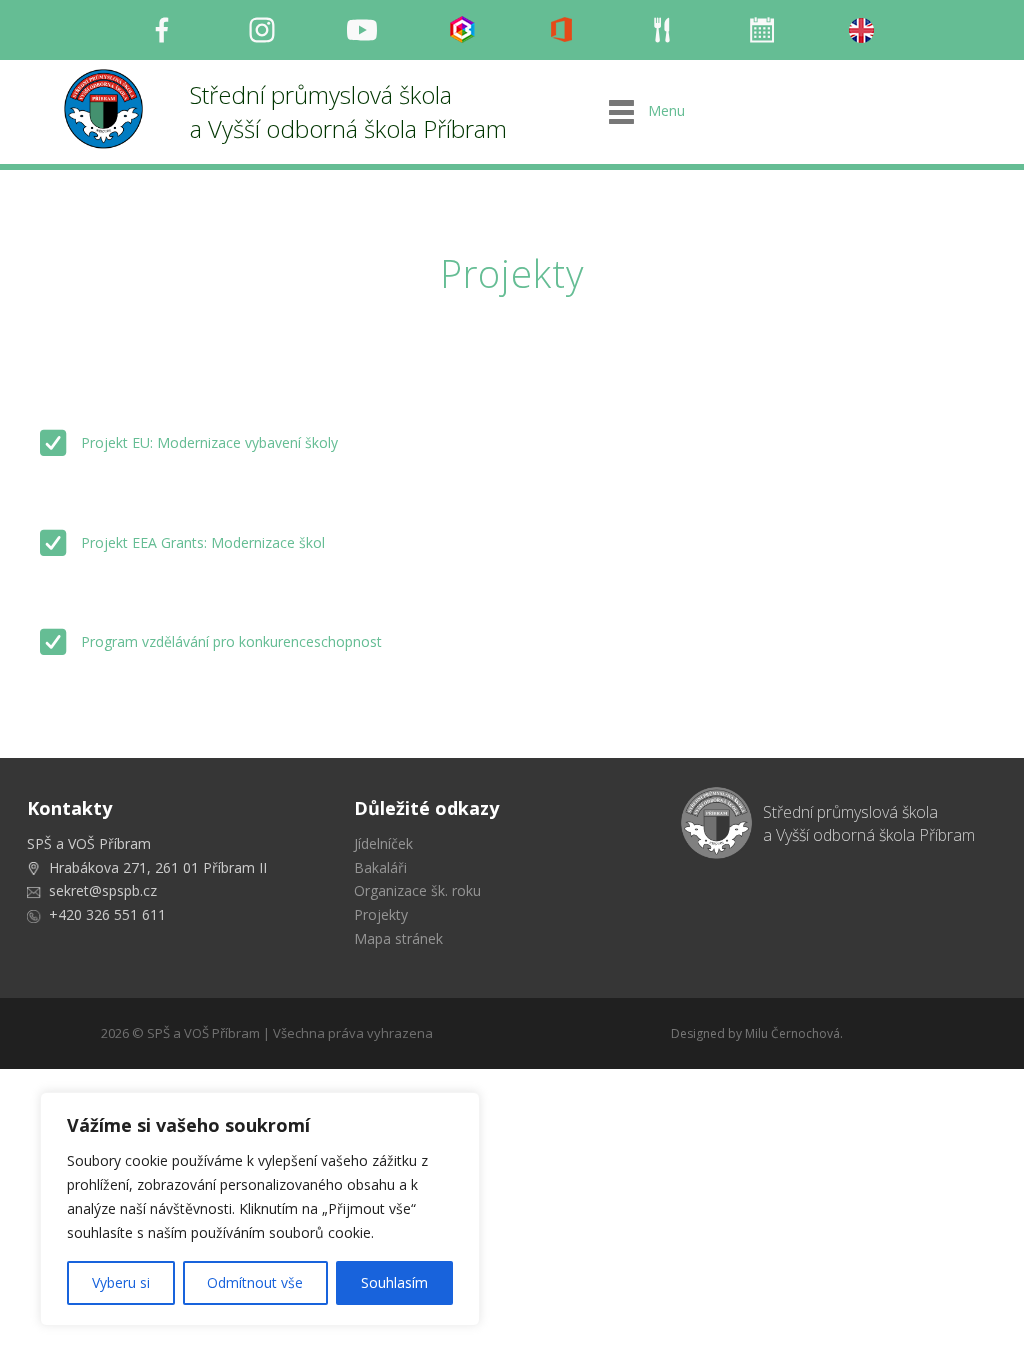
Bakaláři (380, 867)
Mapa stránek (398, 938)
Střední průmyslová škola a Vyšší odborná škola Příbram (348, 111)
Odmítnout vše (255, 1282)
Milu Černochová (792, 1033)
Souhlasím (394, 1282)
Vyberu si (121, 1282)
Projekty (381, 914)
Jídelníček (383, 843)
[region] (260, 1209)
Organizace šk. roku (417, 890)
